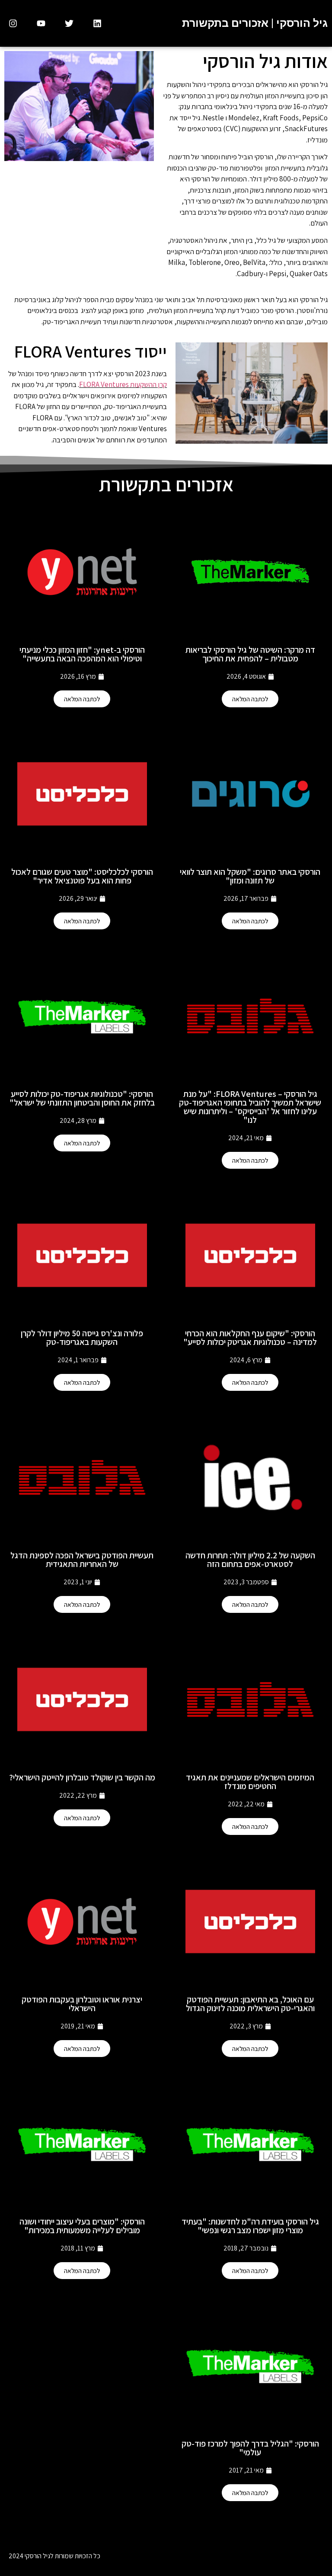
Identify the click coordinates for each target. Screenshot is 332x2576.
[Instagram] (13, 23)
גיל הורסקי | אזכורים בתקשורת (255, 23)
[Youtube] (41, 23)
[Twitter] (69, 23)
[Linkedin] (97, 23)
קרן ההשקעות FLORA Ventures (123, 384)
